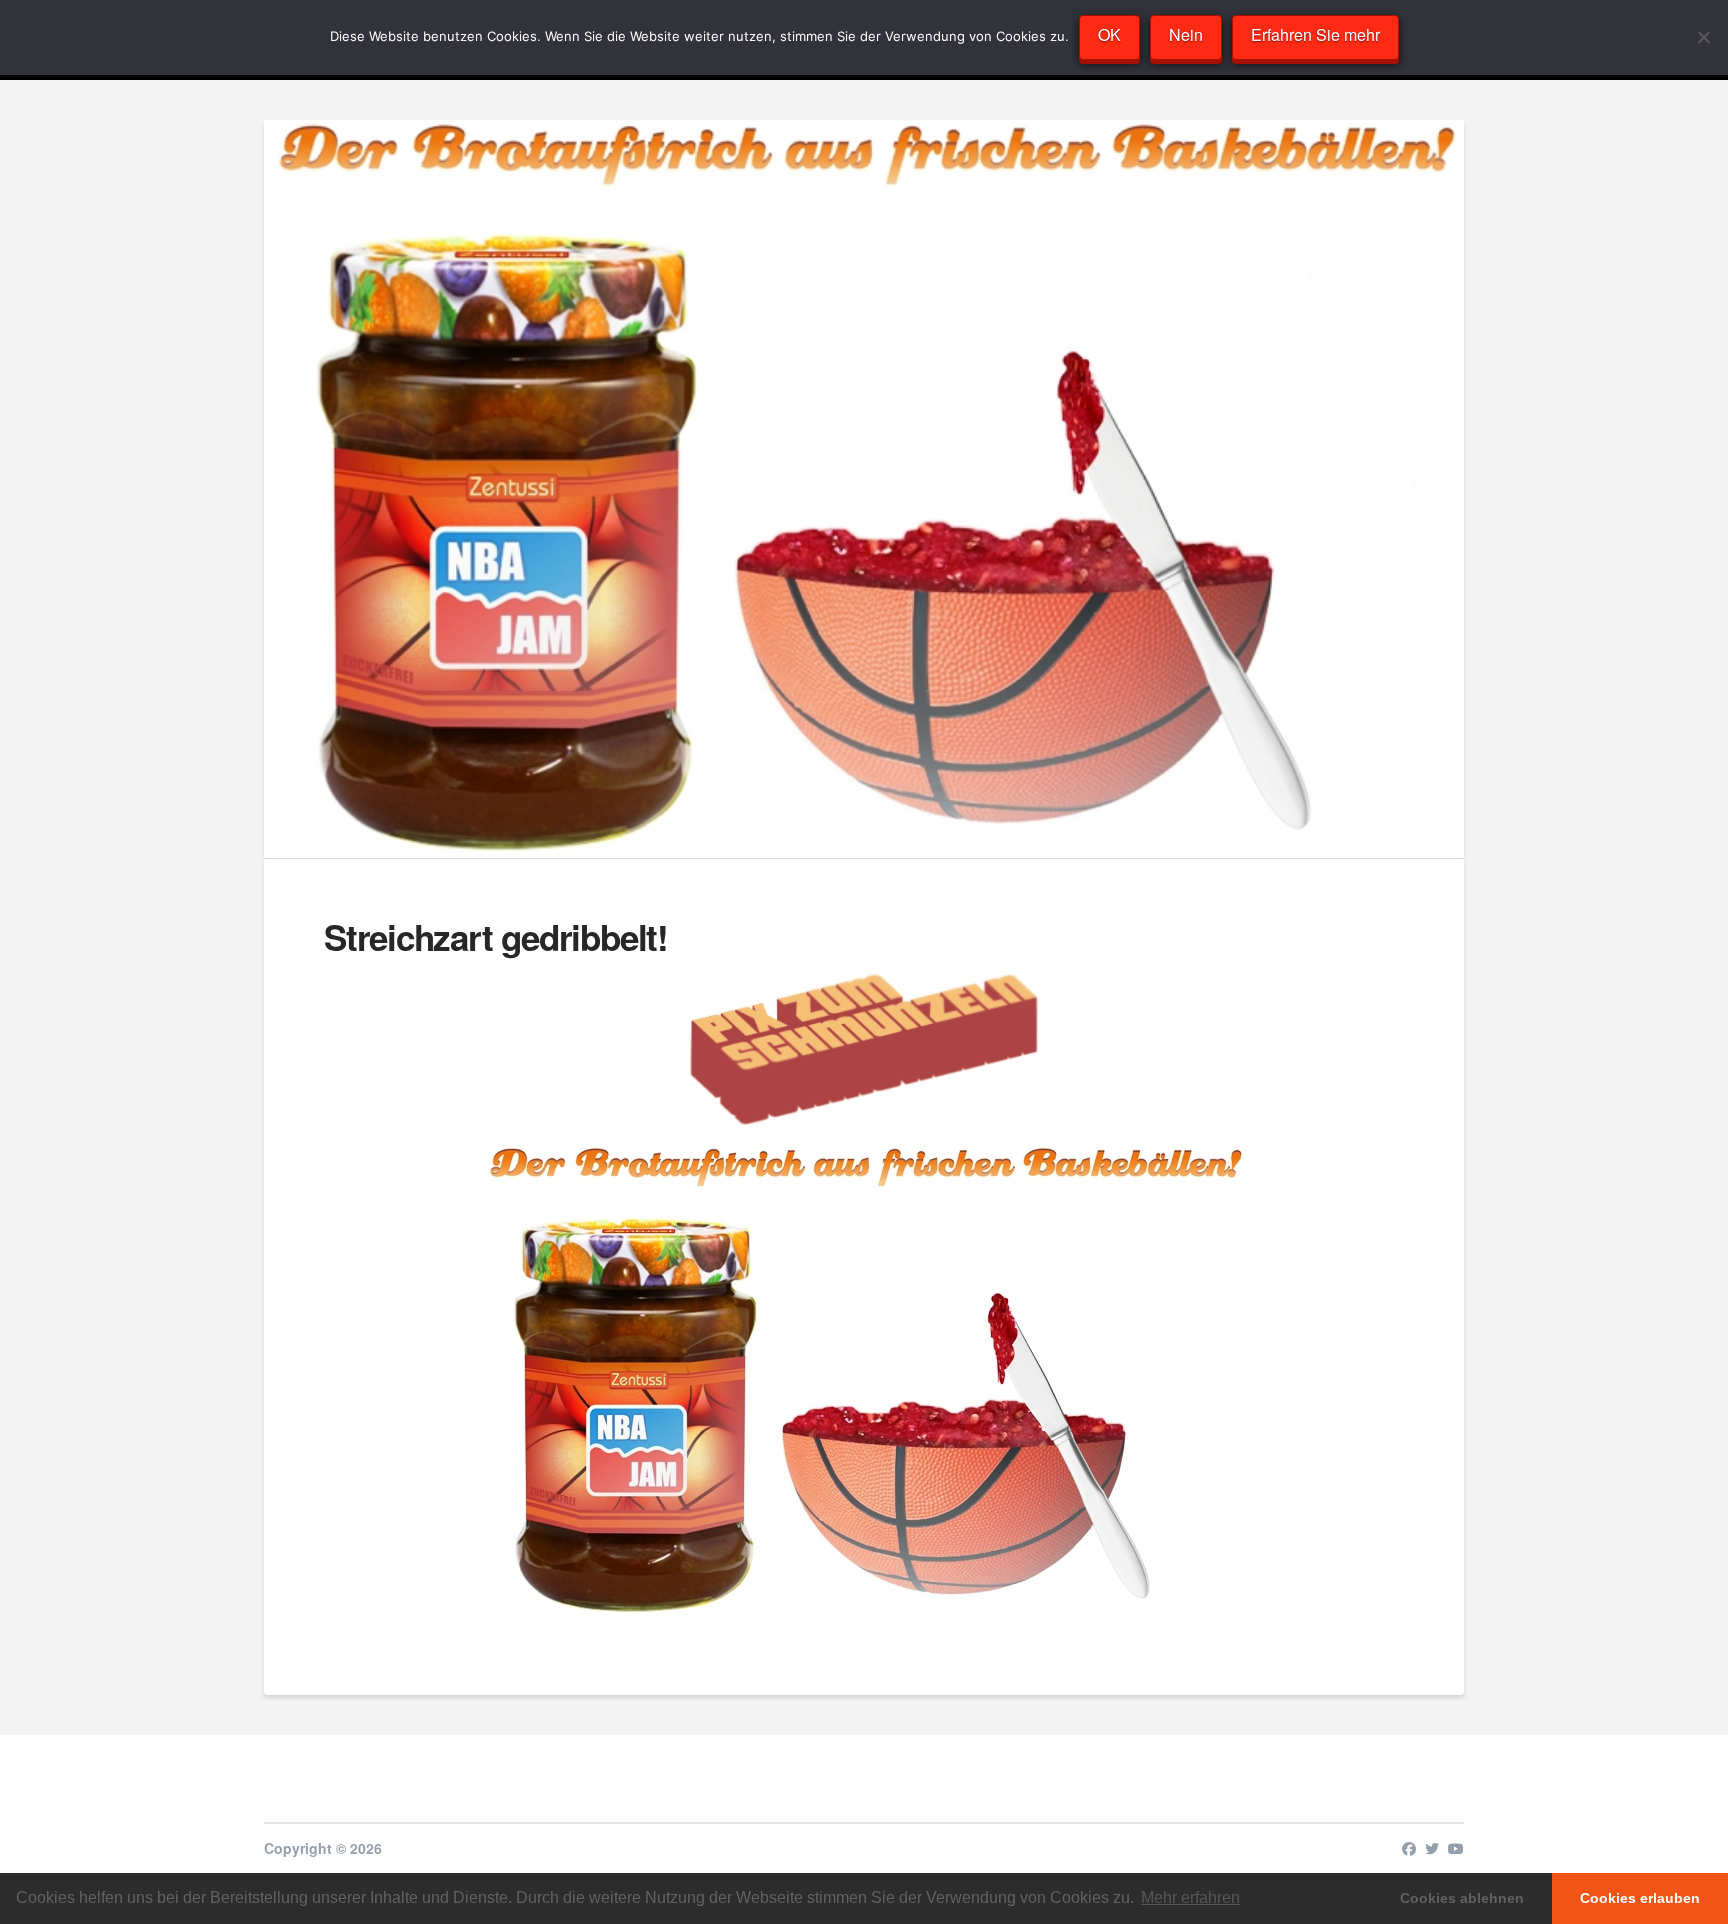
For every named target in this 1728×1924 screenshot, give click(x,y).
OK (1109, 34)
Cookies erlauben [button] (1640, 1898)
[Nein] (1703, 37)
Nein (1186, 34)
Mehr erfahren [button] (1190, 1897)
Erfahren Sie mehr (1315, 34)
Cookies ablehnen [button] (1462, 1898)
